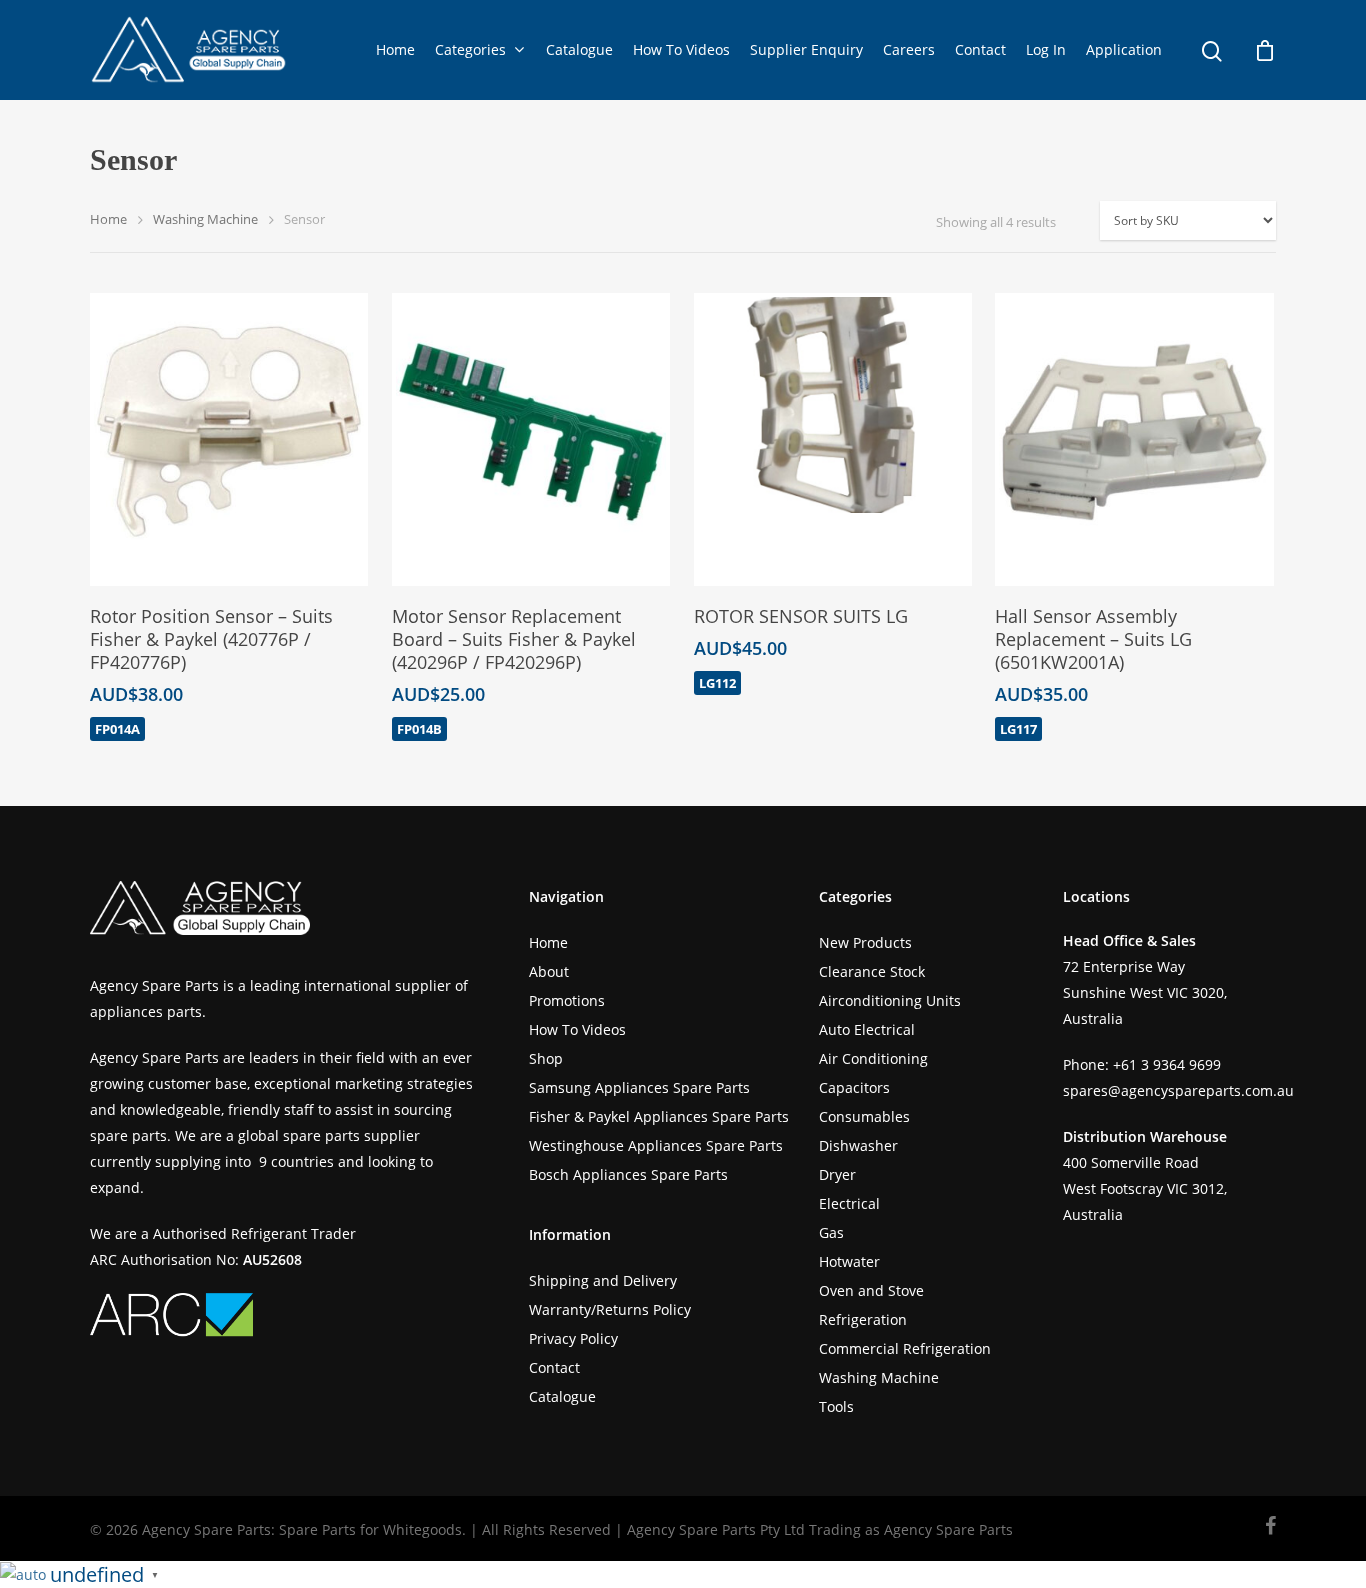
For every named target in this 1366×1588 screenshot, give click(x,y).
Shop (546, 1058)
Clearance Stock (872, 971)
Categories (470, 49)
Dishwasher (858, 1145)
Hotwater (849, 1261)
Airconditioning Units (890, 1000)
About (549, 971)
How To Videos (681, 49)
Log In (1046, 49)
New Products (865, 942)
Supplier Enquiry (806, 49)
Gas (831, 1232)
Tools (836, 1406)
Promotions (567, 1000)
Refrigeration (863, 1319)
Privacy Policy (573, 1338)
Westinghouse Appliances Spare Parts (656, 1145)
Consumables (864, 1116)
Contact (980, 49)
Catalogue (579, 49)
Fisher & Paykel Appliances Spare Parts (659, 1116)
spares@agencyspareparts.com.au (1178, 1090)
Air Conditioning (873, 1058)
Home (395, 49)
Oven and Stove (871, 1290)
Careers (909, 49)
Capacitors (854, 1087)
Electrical (849, 1203)
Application (1124, 49)
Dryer (837, 1174)
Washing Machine (205, 219)
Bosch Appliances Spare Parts (628, 1174)
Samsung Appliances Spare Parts (639, 1087)
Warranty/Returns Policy (610, 1309)
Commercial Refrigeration (905, 1348)
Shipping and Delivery (603, 1280)
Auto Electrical (867, 1029)
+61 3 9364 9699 (1167, 1064)
